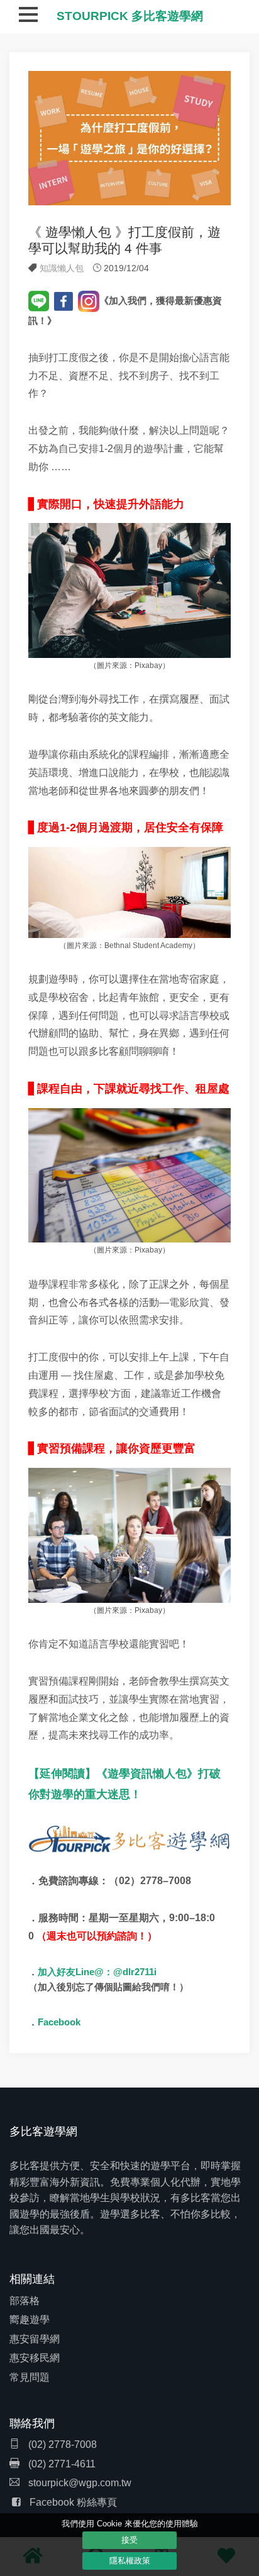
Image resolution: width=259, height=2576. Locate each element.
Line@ (90, 1972)
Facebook (59, 2022)
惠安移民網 (35, 2358)
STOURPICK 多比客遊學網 (130, 16)
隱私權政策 (130, 2561)
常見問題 (30, 2377)
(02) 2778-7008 (61, 2444)
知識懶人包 (62, 268)
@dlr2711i (135, 1972)
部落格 (25, 2301)
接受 (129, 2540)
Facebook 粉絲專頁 (73, 2502)
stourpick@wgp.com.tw (80, 2483)
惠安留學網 (35, 2339)
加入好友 (57, 1972)
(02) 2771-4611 (61, 2464)
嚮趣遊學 (30, 2320)
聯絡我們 (32, 2423)
